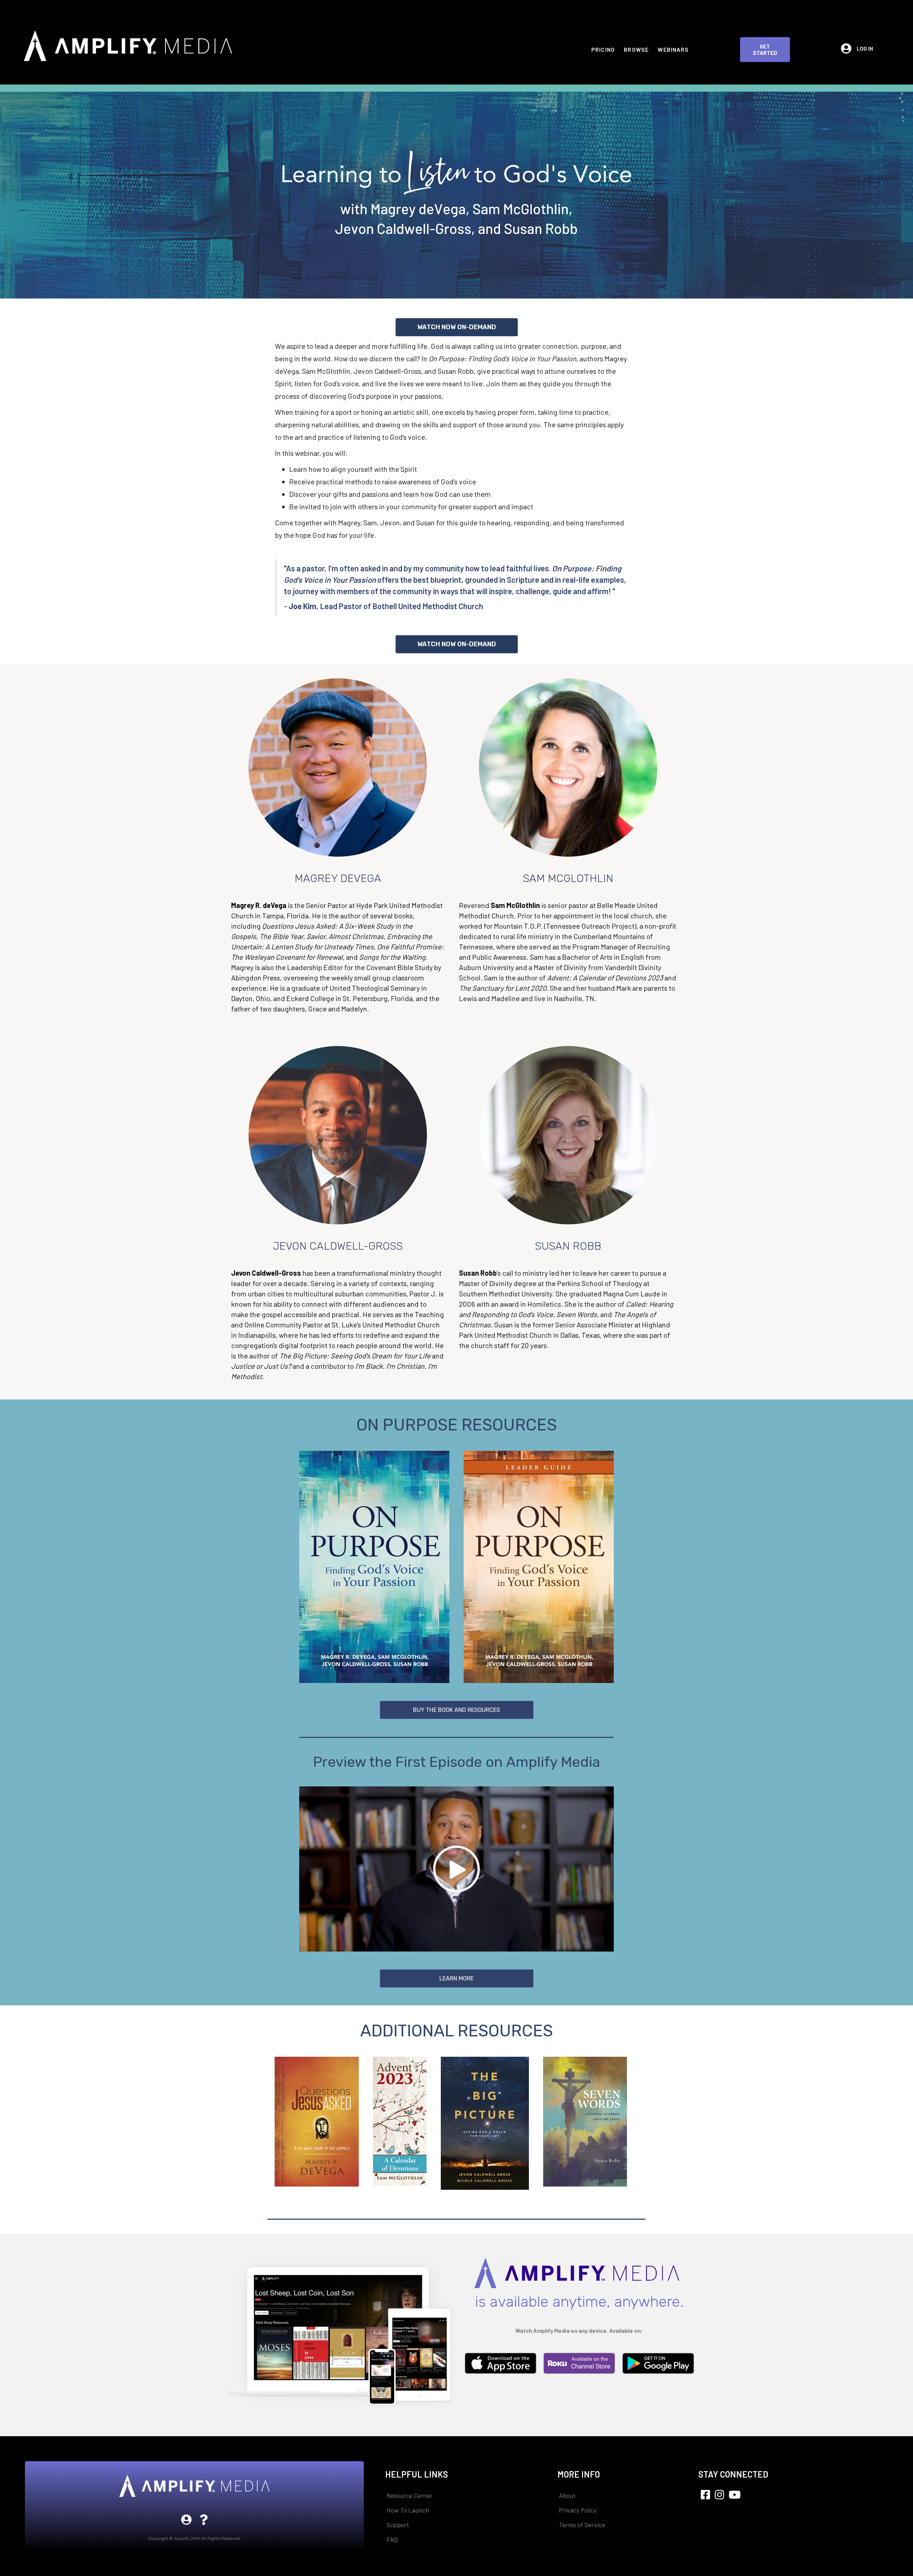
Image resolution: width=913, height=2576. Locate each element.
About (567, 2495)
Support (398, 2525)
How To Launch (408, 2510)
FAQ (392, 2539)
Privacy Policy (578, 2510)
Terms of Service (582, 2525)
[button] (765, 50)
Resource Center (410, 2495)
